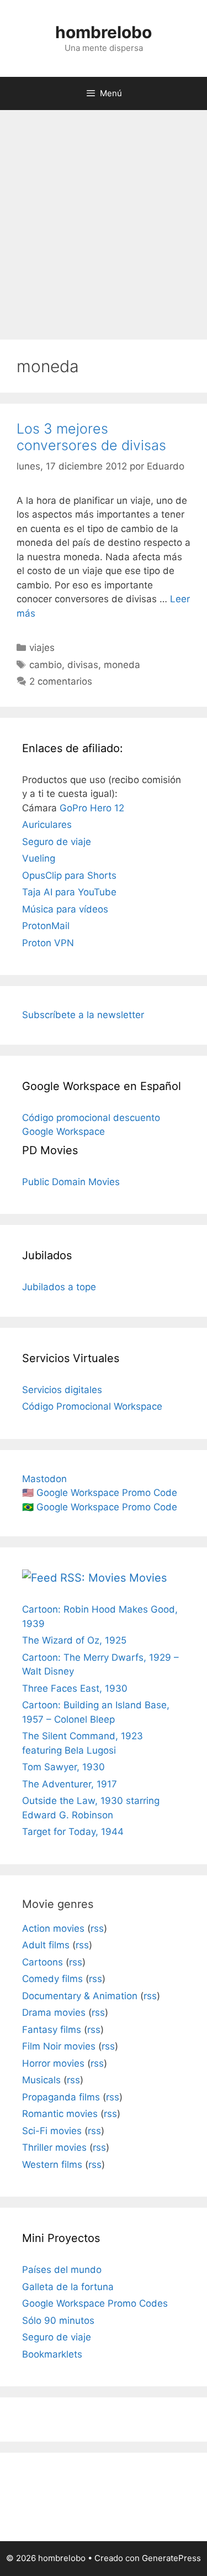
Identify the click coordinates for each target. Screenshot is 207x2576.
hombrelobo (104, 32)
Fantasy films (52, 2030)
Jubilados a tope (59, 1287)
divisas (83, 665)
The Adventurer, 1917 (70, 1784)
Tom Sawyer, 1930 (63, 1767)
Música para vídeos (65, 909)
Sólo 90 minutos (58, 2321)
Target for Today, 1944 (73, 1832)
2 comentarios (61, 681)
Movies (148, 1578)
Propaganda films (61, 2097)
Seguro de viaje (57, 842)
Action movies (53, 1928)
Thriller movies (54, 2147)
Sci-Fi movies (52, 2131)
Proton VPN (48, 943)
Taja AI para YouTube (69, 892)
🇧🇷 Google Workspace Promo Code (100, 1507)
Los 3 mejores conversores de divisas (91, 437)
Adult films (46, 1945)
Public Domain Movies (71, 1182)
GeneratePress (171, 2558)
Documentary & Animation (80, 1996)
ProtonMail (46, 926)
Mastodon (44, 1479)
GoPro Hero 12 (92, 808)
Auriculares (47, 825)
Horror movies (53, 2063)
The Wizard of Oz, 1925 (74, 1640)
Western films (52, 2165)
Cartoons (43, 1962)
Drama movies (54, 2012)
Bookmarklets (52, 2354)
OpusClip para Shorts (69, 875)
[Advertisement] (104, 219)
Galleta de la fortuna (68, 2287)
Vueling (39, 858)
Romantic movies (60, 2114)
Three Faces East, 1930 (75, 1688)
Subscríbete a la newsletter (83, 1015)
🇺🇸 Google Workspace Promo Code (100, 1493)
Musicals (41, 2080)
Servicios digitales (62, 1390)
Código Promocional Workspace (92, 1406)
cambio (46, 665)
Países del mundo (62, 2270)
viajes (42, 648)
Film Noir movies (59, 2046)
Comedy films (52, 1979)
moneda (122, 665)
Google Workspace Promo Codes (95, 2303)
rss (97, 1928)
